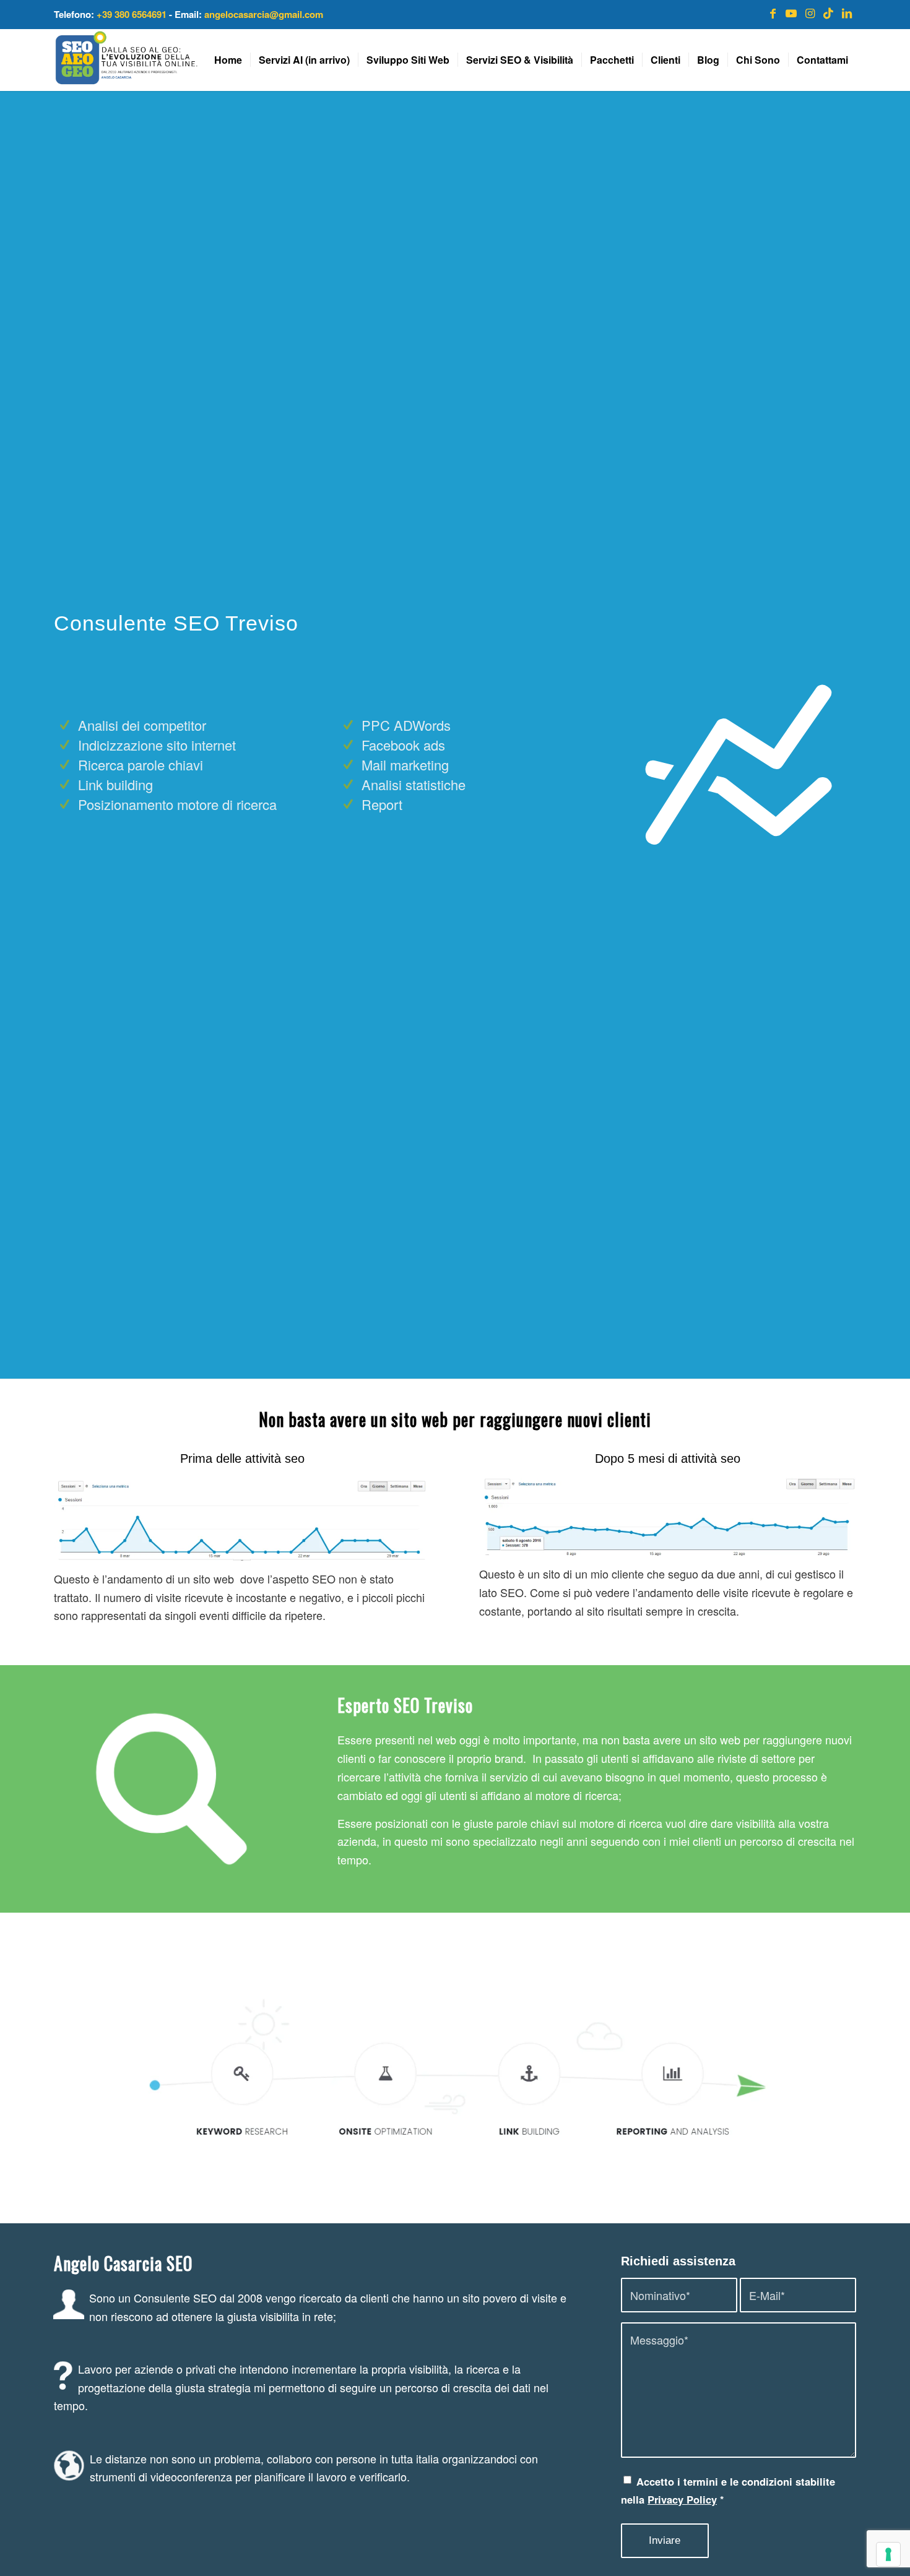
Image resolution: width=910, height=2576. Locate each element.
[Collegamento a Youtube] (791, 12)
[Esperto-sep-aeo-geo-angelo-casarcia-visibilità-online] (126, 60)
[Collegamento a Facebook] (773, 12)
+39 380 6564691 (132, 14)
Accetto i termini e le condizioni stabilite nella (728, 2491)
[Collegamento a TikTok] (828, 12)
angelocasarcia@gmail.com (264, 14)
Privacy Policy (682, 2499)
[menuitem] (228, 60)
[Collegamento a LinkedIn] (847, 12)
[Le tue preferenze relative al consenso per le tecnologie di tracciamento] (888, 2554)
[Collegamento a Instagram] (810, 12)
